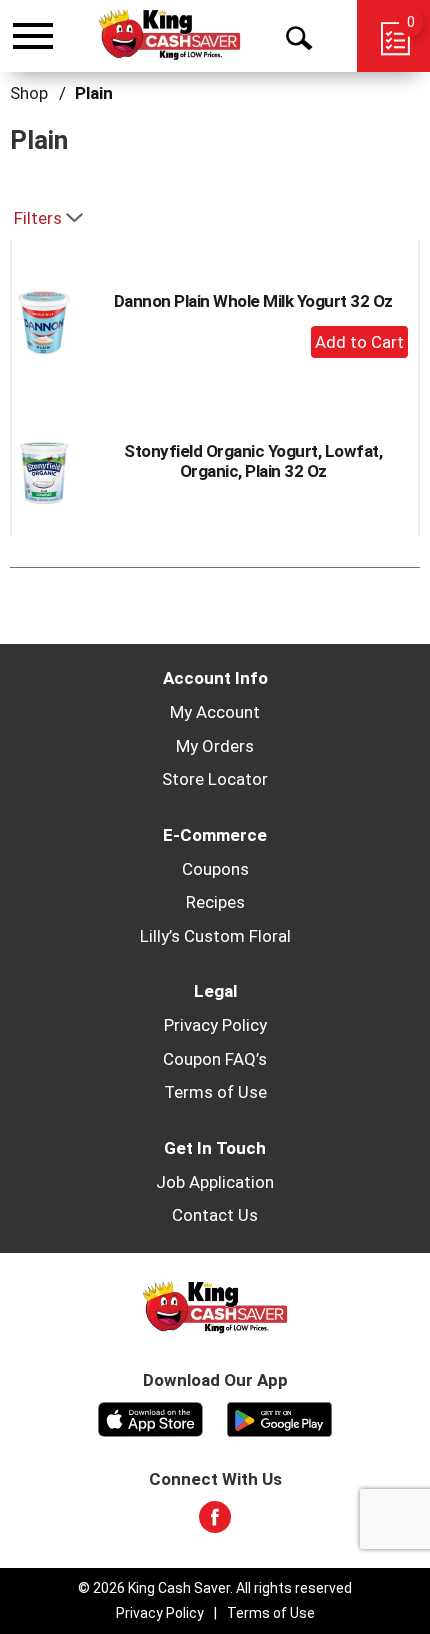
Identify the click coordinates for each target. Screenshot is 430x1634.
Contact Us (215, 1215)
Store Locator (215, 779)
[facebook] (215, 1523)
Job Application (215, 1182)
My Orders (215, 746)
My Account (215, 712)
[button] (359, 342)
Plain (94, 93)
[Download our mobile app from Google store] (279, 1417)
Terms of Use (215, 1092)
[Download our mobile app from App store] (150, 1417)
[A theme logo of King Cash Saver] (169, 35)
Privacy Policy (215, 1025)
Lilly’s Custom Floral (215, 936)
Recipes (215, 902)
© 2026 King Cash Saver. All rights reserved (215, 1588)
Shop (29, 93)
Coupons (215, 869)
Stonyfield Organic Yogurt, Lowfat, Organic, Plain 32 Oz (253, 461)
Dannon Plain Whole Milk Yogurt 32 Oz (253, 301)
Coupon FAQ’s (215, 1059)
